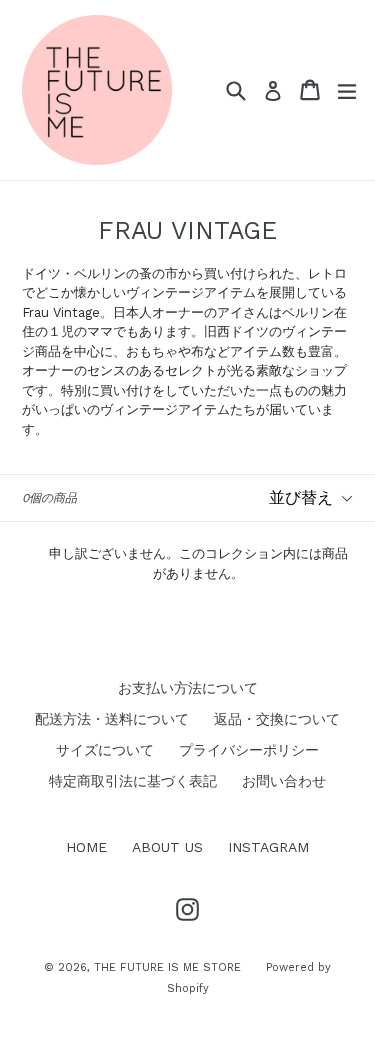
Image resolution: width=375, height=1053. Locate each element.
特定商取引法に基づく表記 (133, 781)
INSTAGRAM (268, 847)
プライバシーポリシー (249, 750)
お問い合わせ (284, 781)
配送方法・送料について (112, 719)
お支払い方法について (188, 688)
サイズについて (105, 750)
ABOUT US (167, 847)
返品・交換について (277, 719)
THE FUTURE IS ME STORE (167, 967)
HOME (86, 847)
